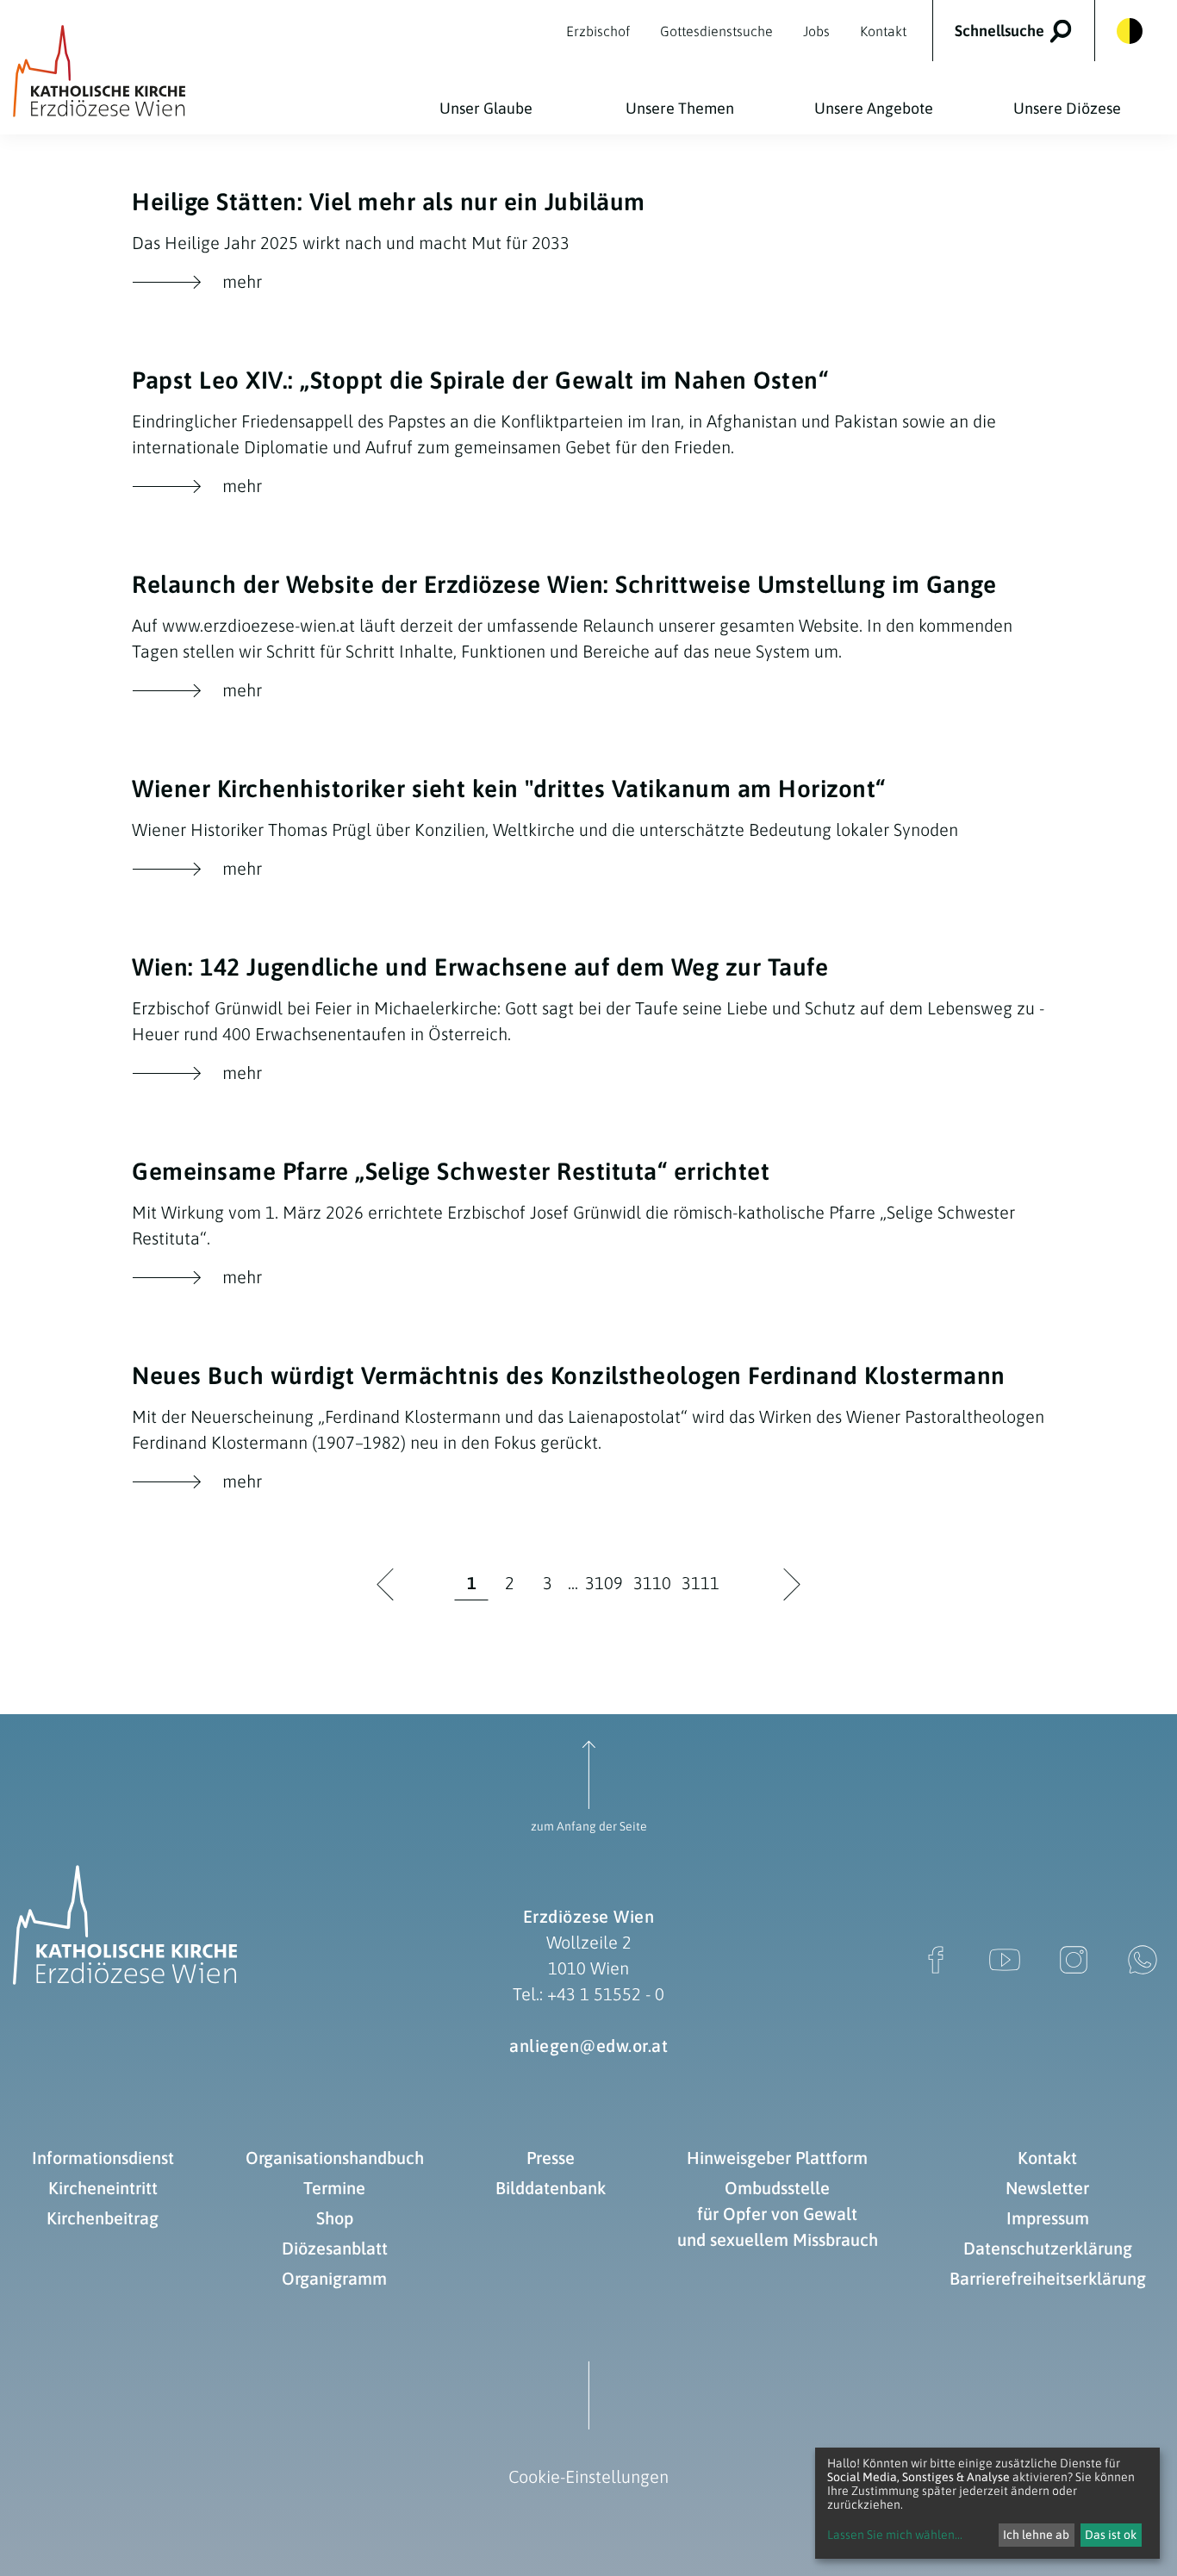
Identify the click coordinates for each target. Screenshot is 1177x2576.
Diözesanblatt (335, 2248)
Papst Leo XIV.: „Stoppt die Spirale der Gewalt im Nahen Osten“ (480, 380)
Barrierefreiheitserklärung (1048, 2278)
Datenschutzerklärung (1048, 2248)
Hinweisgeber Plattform (777, 2158)
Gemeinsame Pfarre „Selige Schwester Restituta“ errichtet (451, 1171)
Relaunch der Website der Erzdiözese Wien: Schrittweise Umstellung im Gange (564, 584)
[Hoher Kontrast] (1130, 31)
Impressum (1048, 2218)
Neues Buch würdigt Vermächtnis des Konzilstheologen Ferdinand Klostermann (569, 1375)
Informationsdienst (103, 2158)
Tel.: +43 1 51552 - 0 (588, 1994)
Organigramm (334, 2278)
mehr (197, 283)
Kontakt (1047, 2158)
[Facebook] (936, 1960)
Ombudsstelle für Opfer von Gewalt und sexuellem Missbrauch (778, 2214)
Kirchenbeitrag (103, 2218)
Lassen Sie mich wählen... (895, 2535)
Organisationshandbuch (335, 2158)
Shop (335, 2218)
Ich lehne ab (1036, 2535)
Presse (551, 2158)
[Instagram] (1074, 1960)
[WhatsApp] (1143, 1960)
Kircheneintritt (103, 2188)
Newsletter (1047, 2188)
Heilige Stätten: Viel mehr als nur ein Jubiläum (389, 202)
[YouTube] (1005, 1960)
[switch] (1025, 31)
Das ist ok (1111, 2535)
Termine (334, 2188)
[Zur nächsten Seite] (792, 1585)
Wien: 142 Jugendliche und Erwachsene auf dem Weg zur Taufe (480, 967)
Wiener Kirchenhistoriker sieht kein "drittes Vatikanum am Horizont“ (509, 789)
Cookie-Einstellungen (588, 2476)
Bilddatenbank (551, 2188)
